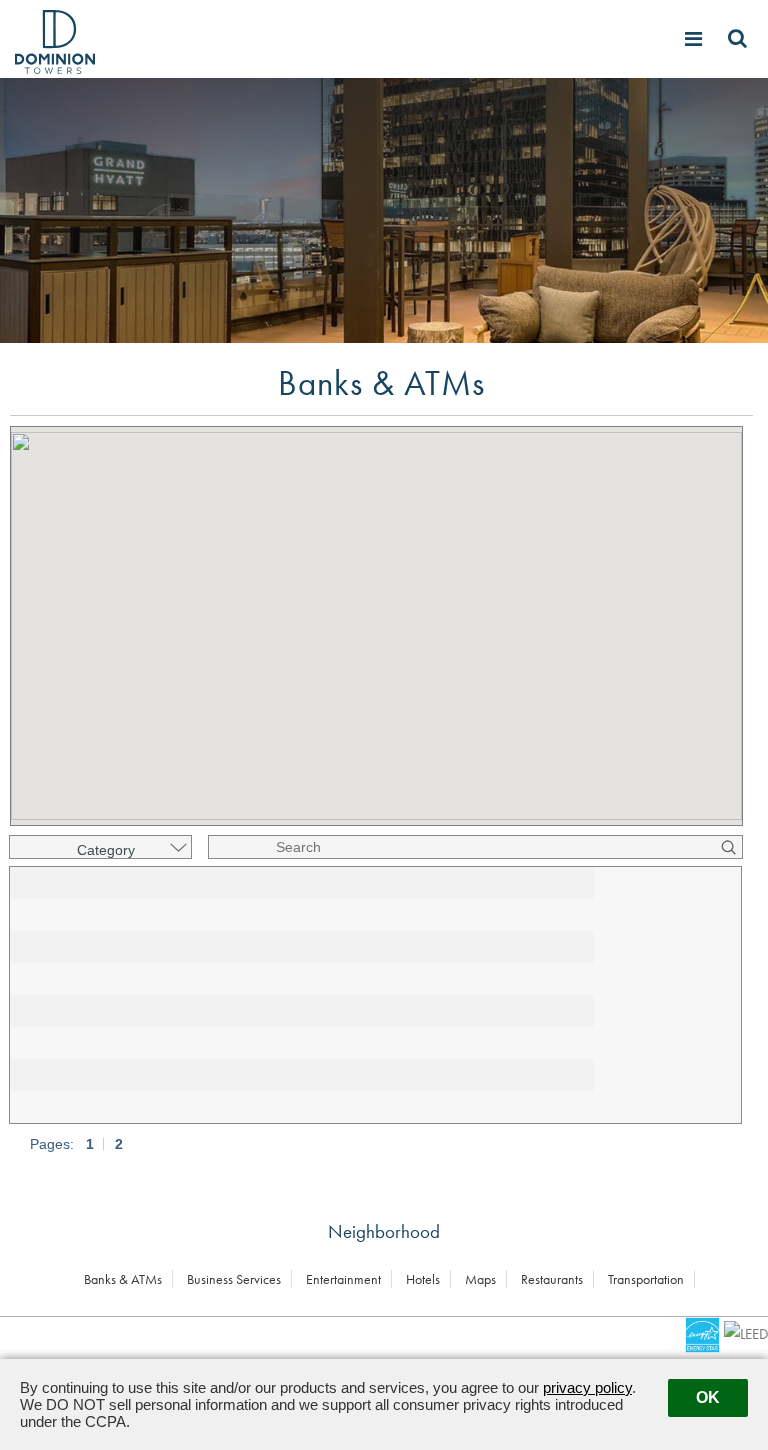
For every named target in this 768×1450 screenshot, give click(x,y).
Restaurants (552, 1279)
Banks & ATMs (123, 1279)
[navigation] (696, 39)
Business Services (234, 1279)
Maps (480, 1279)
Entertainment (343, 1279)
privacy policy (587, 1387)
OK (708, 1397)
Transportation (646, 1279)
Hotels (423, 1279)
